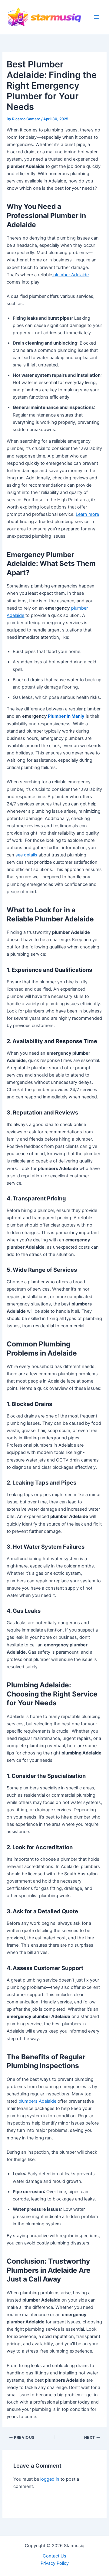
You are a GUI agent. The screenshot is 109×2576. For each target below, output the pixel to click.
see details (26, 855)
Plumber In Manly (66, 716)
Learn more (87, 514)
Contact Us (54, 2556)
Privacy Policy (55, 2563)
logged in (50, 2479)
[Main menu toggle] (97, 17)
